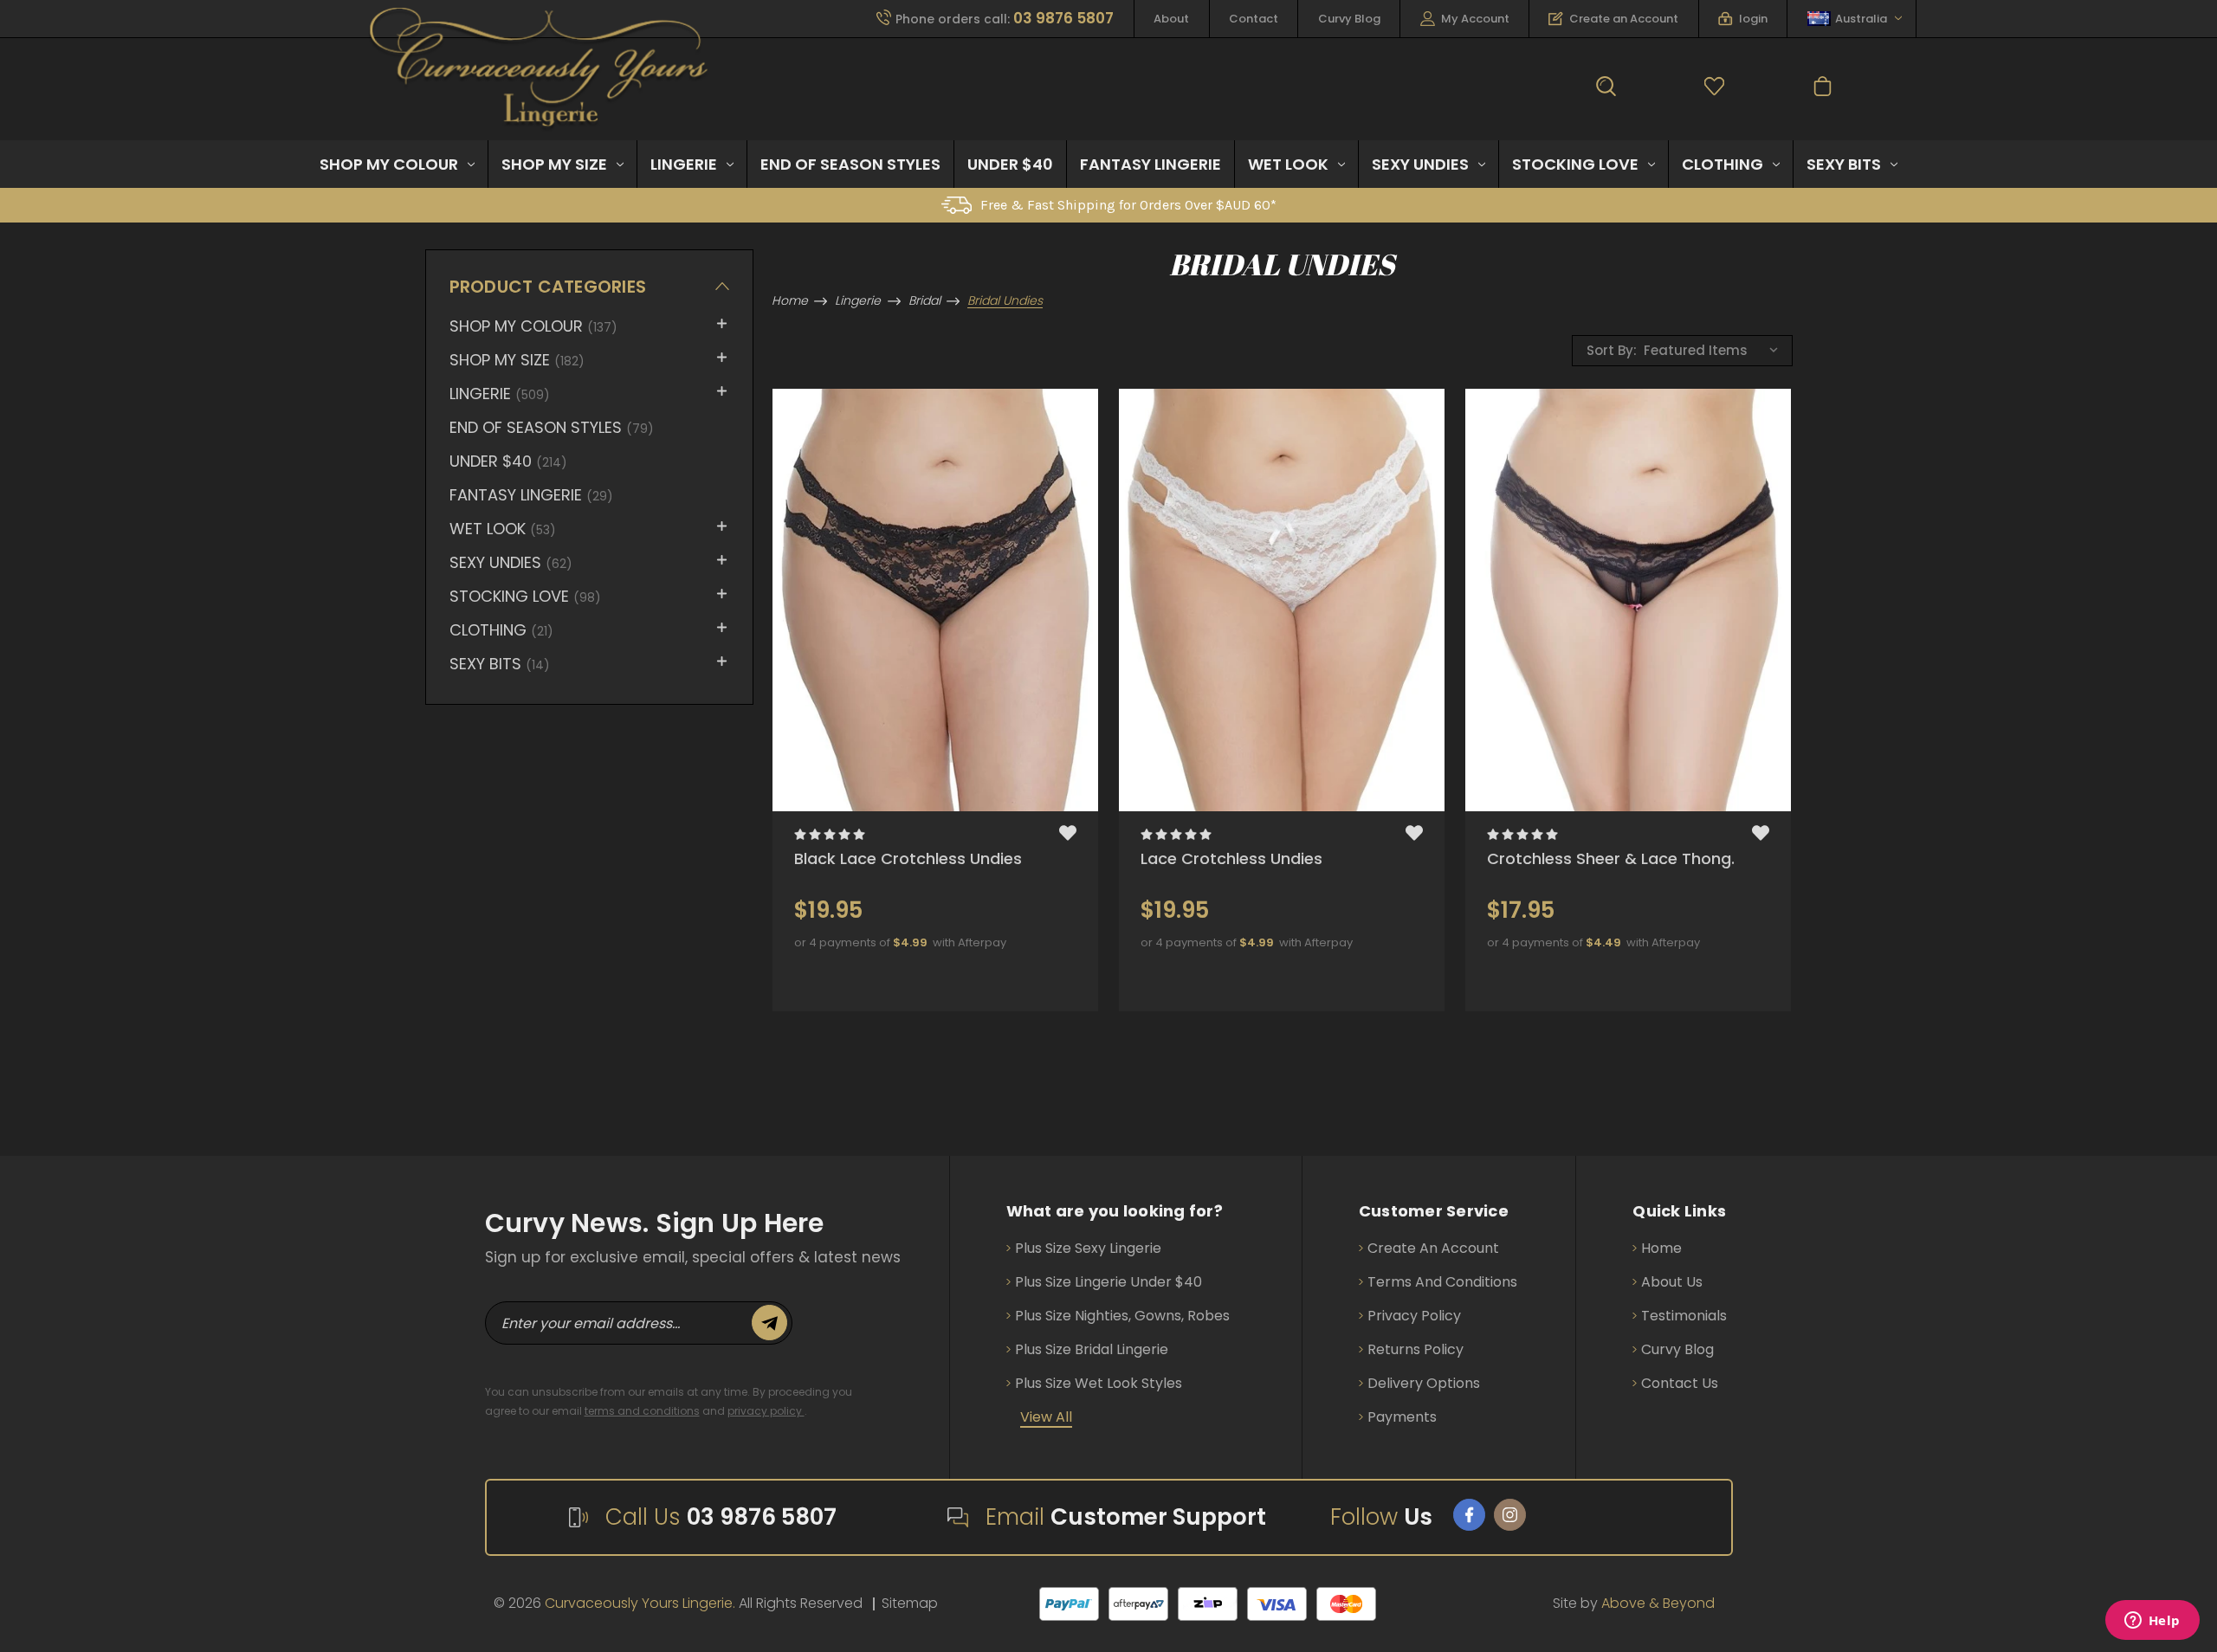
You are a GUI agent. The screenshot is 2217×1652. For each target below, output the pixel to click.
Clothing (1723, 164)
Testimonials (1684, 1316)
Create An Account (1433, 1248)
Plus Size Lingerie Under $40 (1108, 1282)
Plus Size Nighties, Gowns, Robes (1122, 1316)
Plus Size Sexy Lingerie (1088, 1248)
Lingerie (684, 164)
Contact (1254, 19)
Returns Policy (1416, 1349)
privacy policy (766, 1411)
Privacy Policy (1414, 1316)
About (1171, 19)
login (1753, 19)
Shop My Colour (389, 164)
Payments (1402, 1417)
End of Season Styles (850, 164)
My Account (1475, 19)
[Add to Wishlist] (1068, 836)
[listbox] (1716, 349)
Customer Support (1158, 1517)
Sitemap (910, 1603)
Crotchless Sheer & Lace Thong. (1611, 858)
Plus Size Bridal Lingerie (1092, 1349)
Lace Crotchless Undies (1231, 858)
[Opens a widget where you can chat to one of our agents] (2152, 1622)
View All (1046, 1417)
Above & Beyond (1658, 1603)
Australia (1861, 19)
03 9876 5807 (762, 1517)
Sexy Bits (1844, 164)
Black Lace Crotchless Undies (908, 858)
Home (1661, 1248)
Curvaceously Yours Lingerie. (640, 1603)
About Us (1672, 1282)
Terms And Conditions (1442, 1282)
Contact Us (1680, 1383)
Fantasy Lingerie (1151, 164)
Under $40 (1010, 164)
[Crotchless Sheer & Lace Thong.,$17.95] (1628, 600)
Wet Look (1288, 164)
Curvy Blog (1349, 19)
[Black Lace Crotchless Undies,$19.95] (935, 600)
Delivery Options (1424, 1383)
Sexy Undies (1420, 164)
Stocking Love (1575, 164)
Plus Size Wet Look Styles (1099, 1383)
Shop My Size (554, 164)
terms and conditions (642, 1411)
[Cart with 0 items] (1823, 90)
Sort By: (1612, 350)
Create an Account (1624, 19)
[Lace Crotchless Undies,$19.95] (1282, 600)
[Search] (1606, 90)
